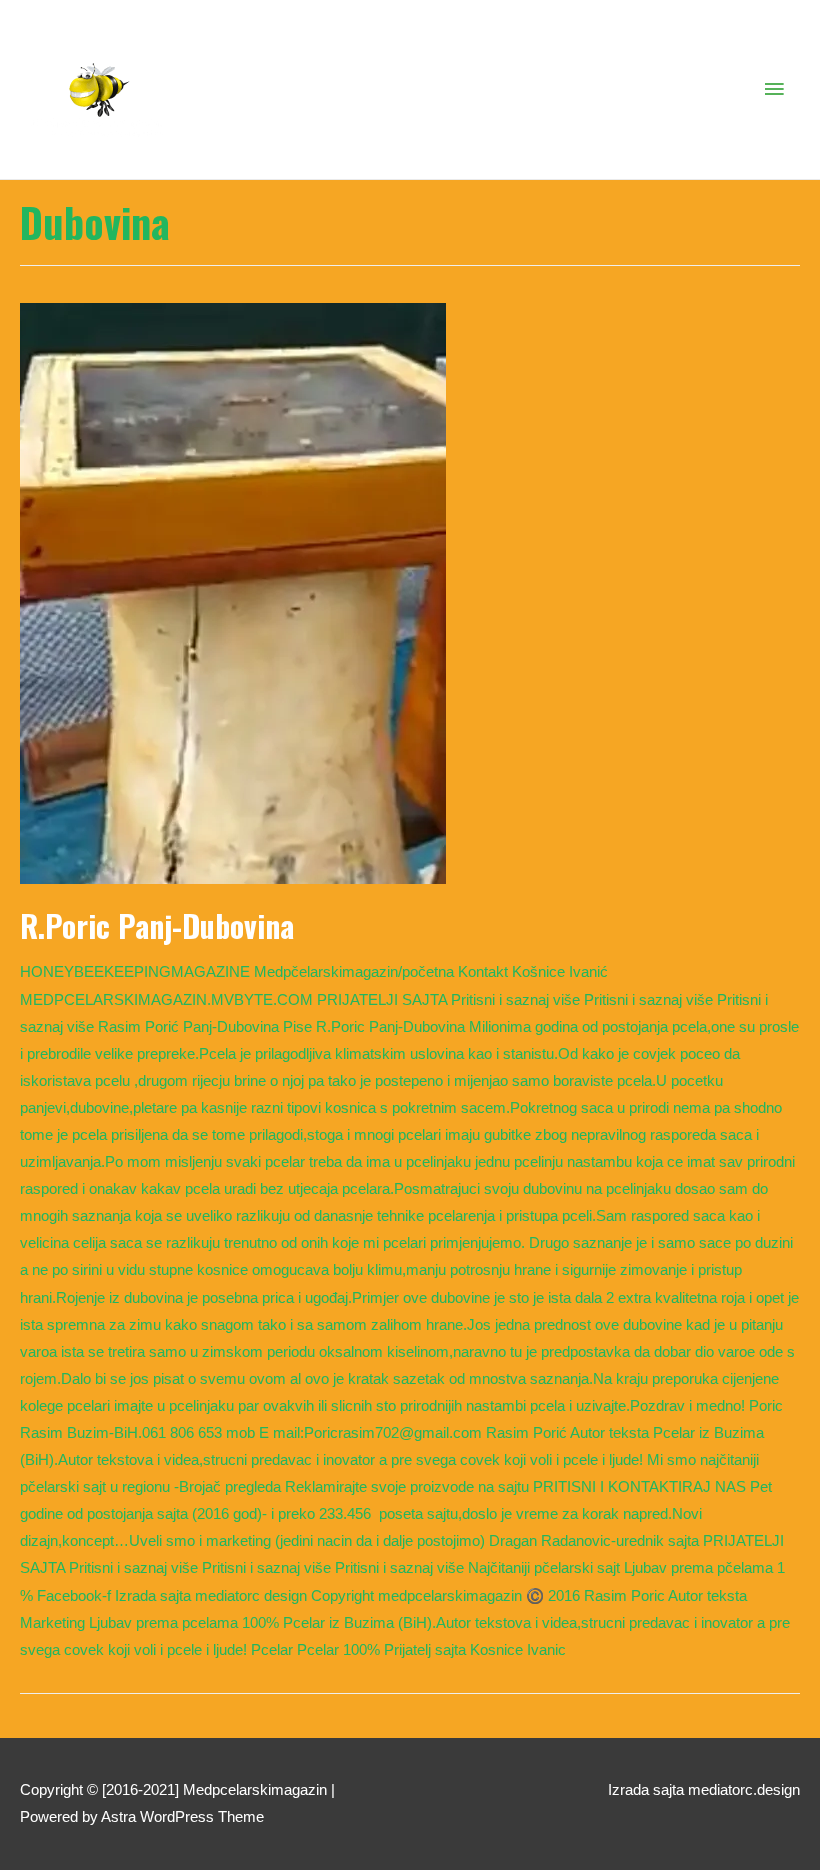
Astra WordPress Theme (182, 1817)
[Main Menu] (775, 90)
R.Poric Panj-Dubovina (157, 925)
